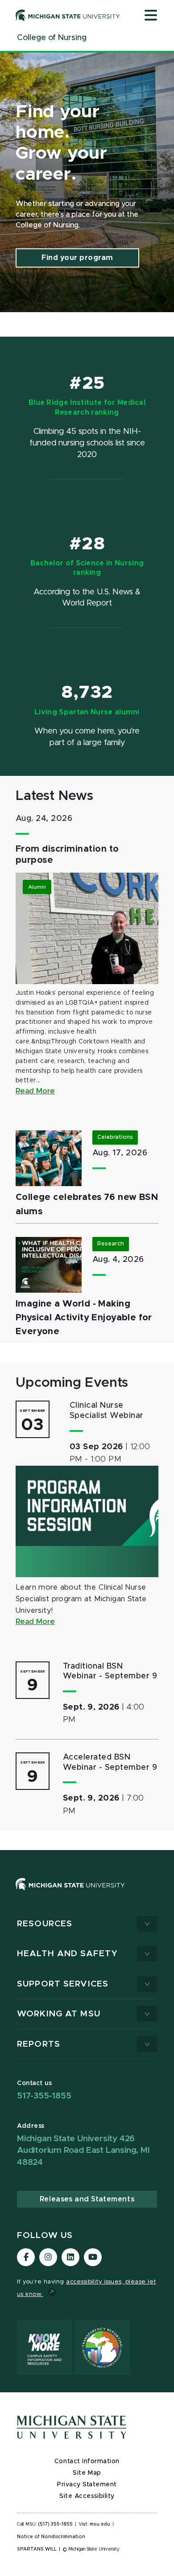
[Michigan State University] (68, 15)
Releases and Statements (87, 2199)
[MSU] (87, 1893)
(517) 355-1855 (56, 2524)
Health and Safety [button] (67, 1954)
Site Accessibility (87, 2496)
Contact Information (87, 2461)
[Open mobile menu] (151, 16)
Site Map (87, 2473)
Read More (35, 1091)
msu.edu (100, 2524)
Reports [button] (39, 2044)
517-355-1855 (44, 2096)
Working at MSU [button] (59, 2014)
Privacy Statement (87, 2485)
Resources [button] (45, 1924)
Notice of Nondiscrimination (51, 2537)
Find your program (77, 258)
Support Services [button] (63, 1984)
